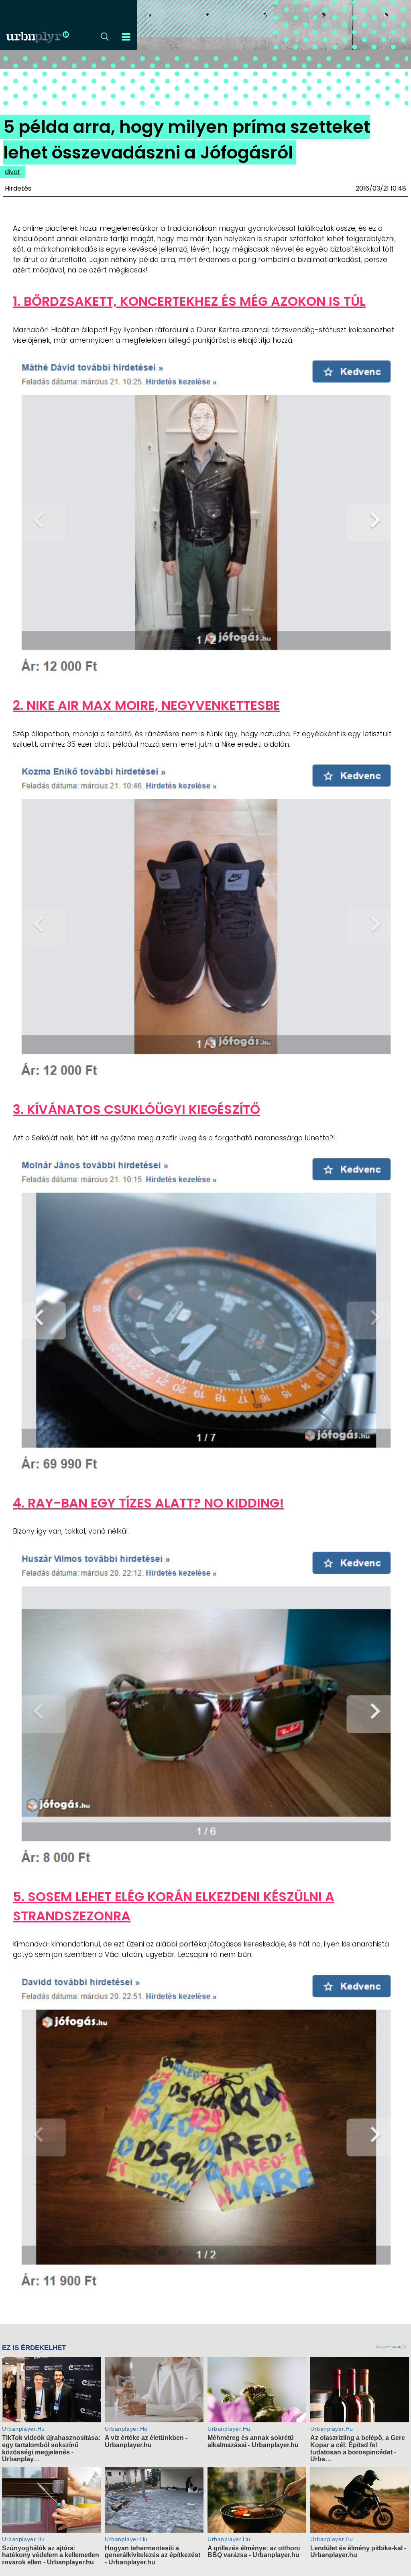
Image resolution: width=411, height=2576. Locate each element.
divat (13, 172)
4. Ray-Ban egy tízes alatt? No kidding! (149, 1503)
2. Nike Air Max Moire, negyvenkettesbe (146, 705)
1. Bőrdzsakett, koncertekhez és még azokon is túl (189, 301)
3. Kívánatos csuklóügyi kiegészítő (136, 1109)
